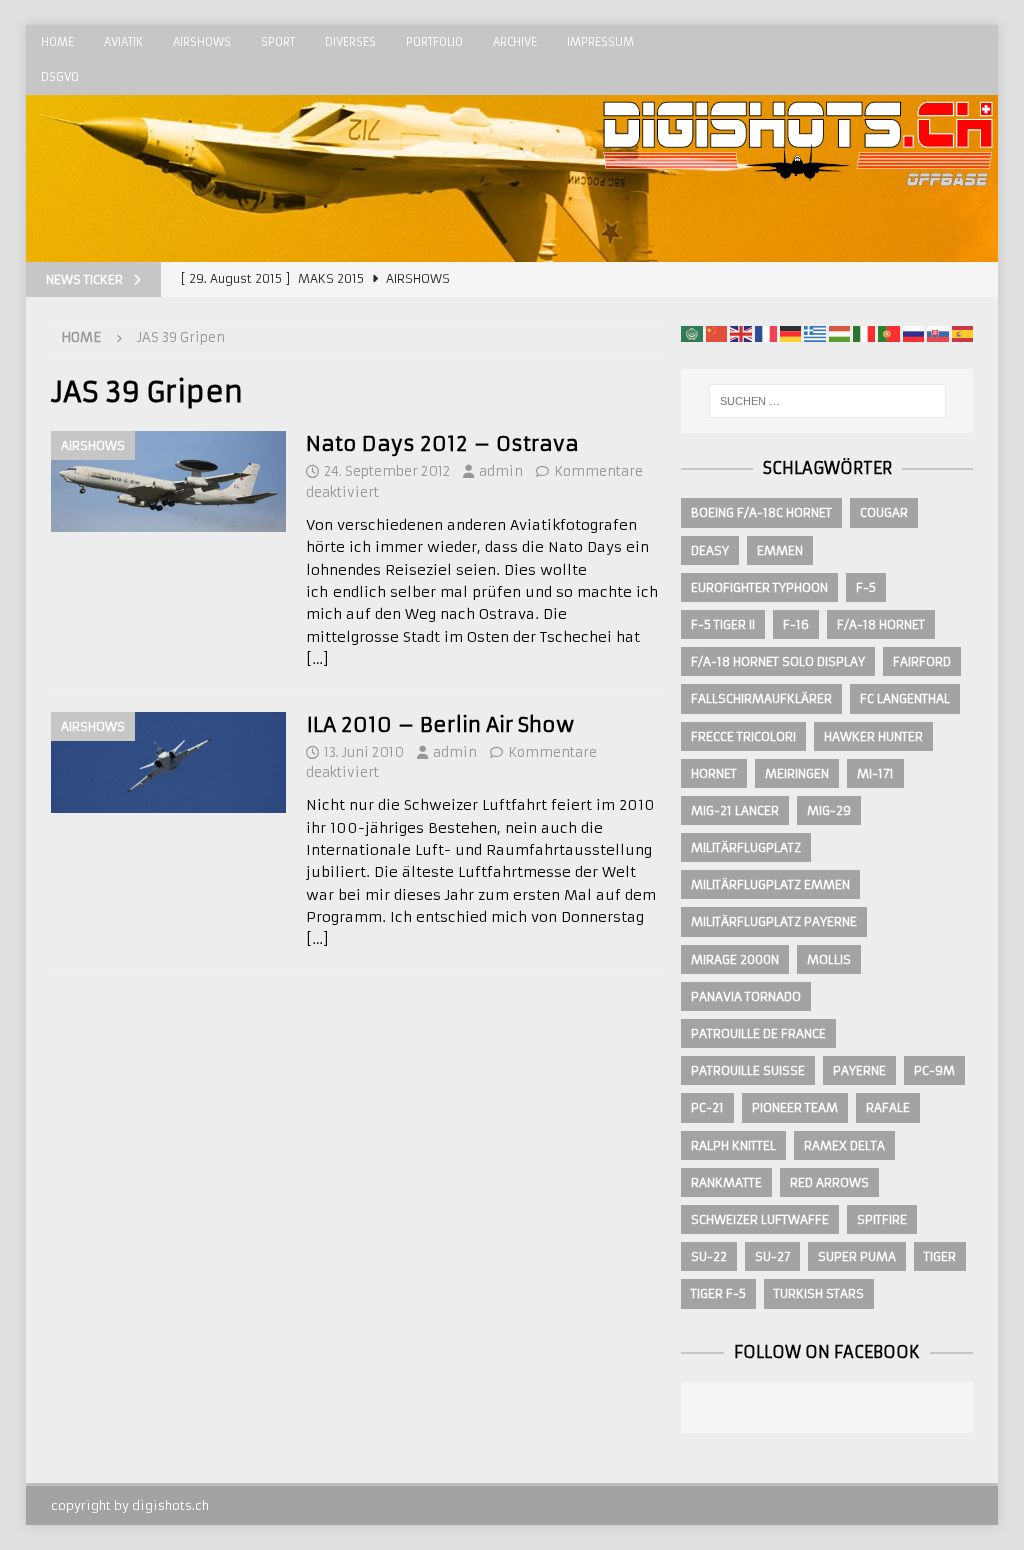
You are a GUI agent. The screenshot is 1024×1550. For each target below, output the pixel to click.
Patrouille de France (758, 1033)
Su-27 (772, 1256)
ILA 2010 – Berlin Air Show (440, 724)
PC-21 (707, 1107)
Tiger (940, 1256)
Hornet (714, 773)
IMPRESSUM (600, 42)
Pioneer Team (795, 1107)
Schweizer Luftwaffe (760, 1219)
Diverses (350, 42)
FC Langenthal (905, 698)
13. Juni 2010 (364, 752)
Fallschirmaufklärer (761, 698)
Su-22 (709, 1256)
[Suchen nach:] (827, 401)
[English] (741, 333)
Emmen (780, 550)
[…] (317, 659)
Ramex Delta (844, 1145)
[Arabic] (692, 333)
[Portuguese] (889, 333)
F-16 (796, 624)
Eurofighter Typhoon (759, 587)
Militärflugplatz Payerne (774, 921)
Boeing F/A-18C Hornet (761, 512)
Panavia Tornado (746, 996)
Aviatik (123, 42)
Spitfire (882, 1219)
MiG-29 (829, 810)
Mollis (829, 959)
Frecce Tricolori (743, 736)
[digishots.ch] (798, 251)
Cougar (884, 512)
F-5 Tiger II (723, 624)
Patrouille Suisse (748, 1070)
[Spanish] (963, 333)
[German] (791, 333)
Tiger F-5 (718, 1293)
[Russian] (914, 333)
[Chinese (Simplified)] (717, 333)
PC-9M (934, 1070)
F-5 (866, 587)
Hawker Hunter (873, 736)
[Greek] (815, 333)
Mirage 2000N (735, 959)
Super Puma (857, 1256)
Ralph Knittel (733, 1145)
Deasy (710, 550)
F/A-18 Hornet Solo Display (778, 661)
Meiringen (797, 773)
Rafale (888, 1107)
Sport (278, 42)
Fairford (922, 661)
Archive (515, 42)
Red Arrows (829, 1182)
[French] (766, 333)
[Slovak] (938, 333)
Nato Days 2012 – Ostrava (442, 443)
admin (501, 471)
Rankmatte (726, 1182)
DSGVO (60, 77)
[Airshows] (168, 481)
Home (57, 42)
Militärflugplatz (746, 847)
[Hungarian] (840, 333)
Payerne (859, 1070)
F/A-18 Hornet (881, 624)
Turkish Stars (819, 1293)
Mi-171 (875, 773)
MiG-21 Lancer (735, 810)
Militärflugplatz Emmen (770, 884)
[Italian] (864, 333)
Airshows (202, 42)
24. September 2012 (387, 471)
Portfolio (434, 42)
